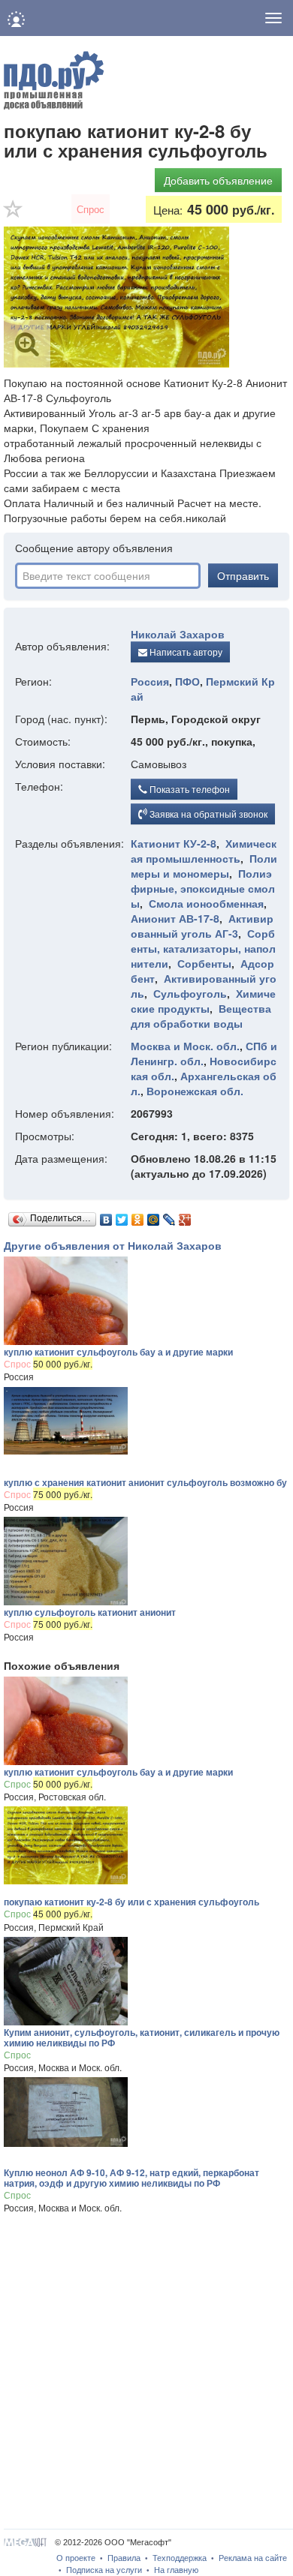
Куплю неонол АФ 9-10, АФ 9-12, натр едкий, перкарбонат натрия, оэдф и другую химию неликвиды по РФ (131, 2178)
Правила (124, 2558)
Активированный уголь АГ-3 (202, 926)
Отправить (243, 575)
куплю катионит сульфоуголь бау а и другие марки (118, 1352)
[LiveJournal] (169, 1216)
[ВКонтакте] (106, 1216)
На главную (176, 2570)
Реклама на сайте (253, 2558)
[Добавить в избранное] (14, 214)
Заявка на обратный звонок (207, 814)
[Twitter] (122, 1216)
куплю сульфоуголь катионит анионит (90, 1612)
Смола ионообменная (206, 903)
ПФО (187, 681)
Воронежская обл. (195, 1091)
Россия (150, 681)
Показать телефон (189, 789)
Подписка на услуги (104, 2570)
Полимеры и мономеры (204, 866)
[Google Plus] (185, 1216)
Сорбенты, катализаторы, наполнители (203, 948)
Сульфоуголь (190, 993)
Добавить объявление (218, 180)
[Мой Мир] (154, 1216)
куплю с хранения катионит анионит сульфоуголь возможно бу (145, 1482)
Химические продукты (203, 1001)
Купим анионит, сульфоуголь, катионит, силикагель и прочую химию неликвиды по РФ (142, 2037)
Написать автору (185, 652)
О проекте (76, 2558)
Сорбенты (204, 963)
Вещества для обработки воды (201, 1016)
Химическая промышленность (204, 851)
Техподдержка (180, 2558)
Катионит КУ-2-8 (174, 843)
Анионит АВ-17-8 (175, 918)
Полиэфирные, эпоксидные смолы (203, 888)
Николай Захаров (178, 634)
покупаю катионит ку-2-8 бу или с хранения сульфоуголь (131, 1902)
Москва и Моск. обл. (185, 1046)
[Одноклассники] (138, 1216)
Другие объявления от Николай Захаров (113, 1245)
